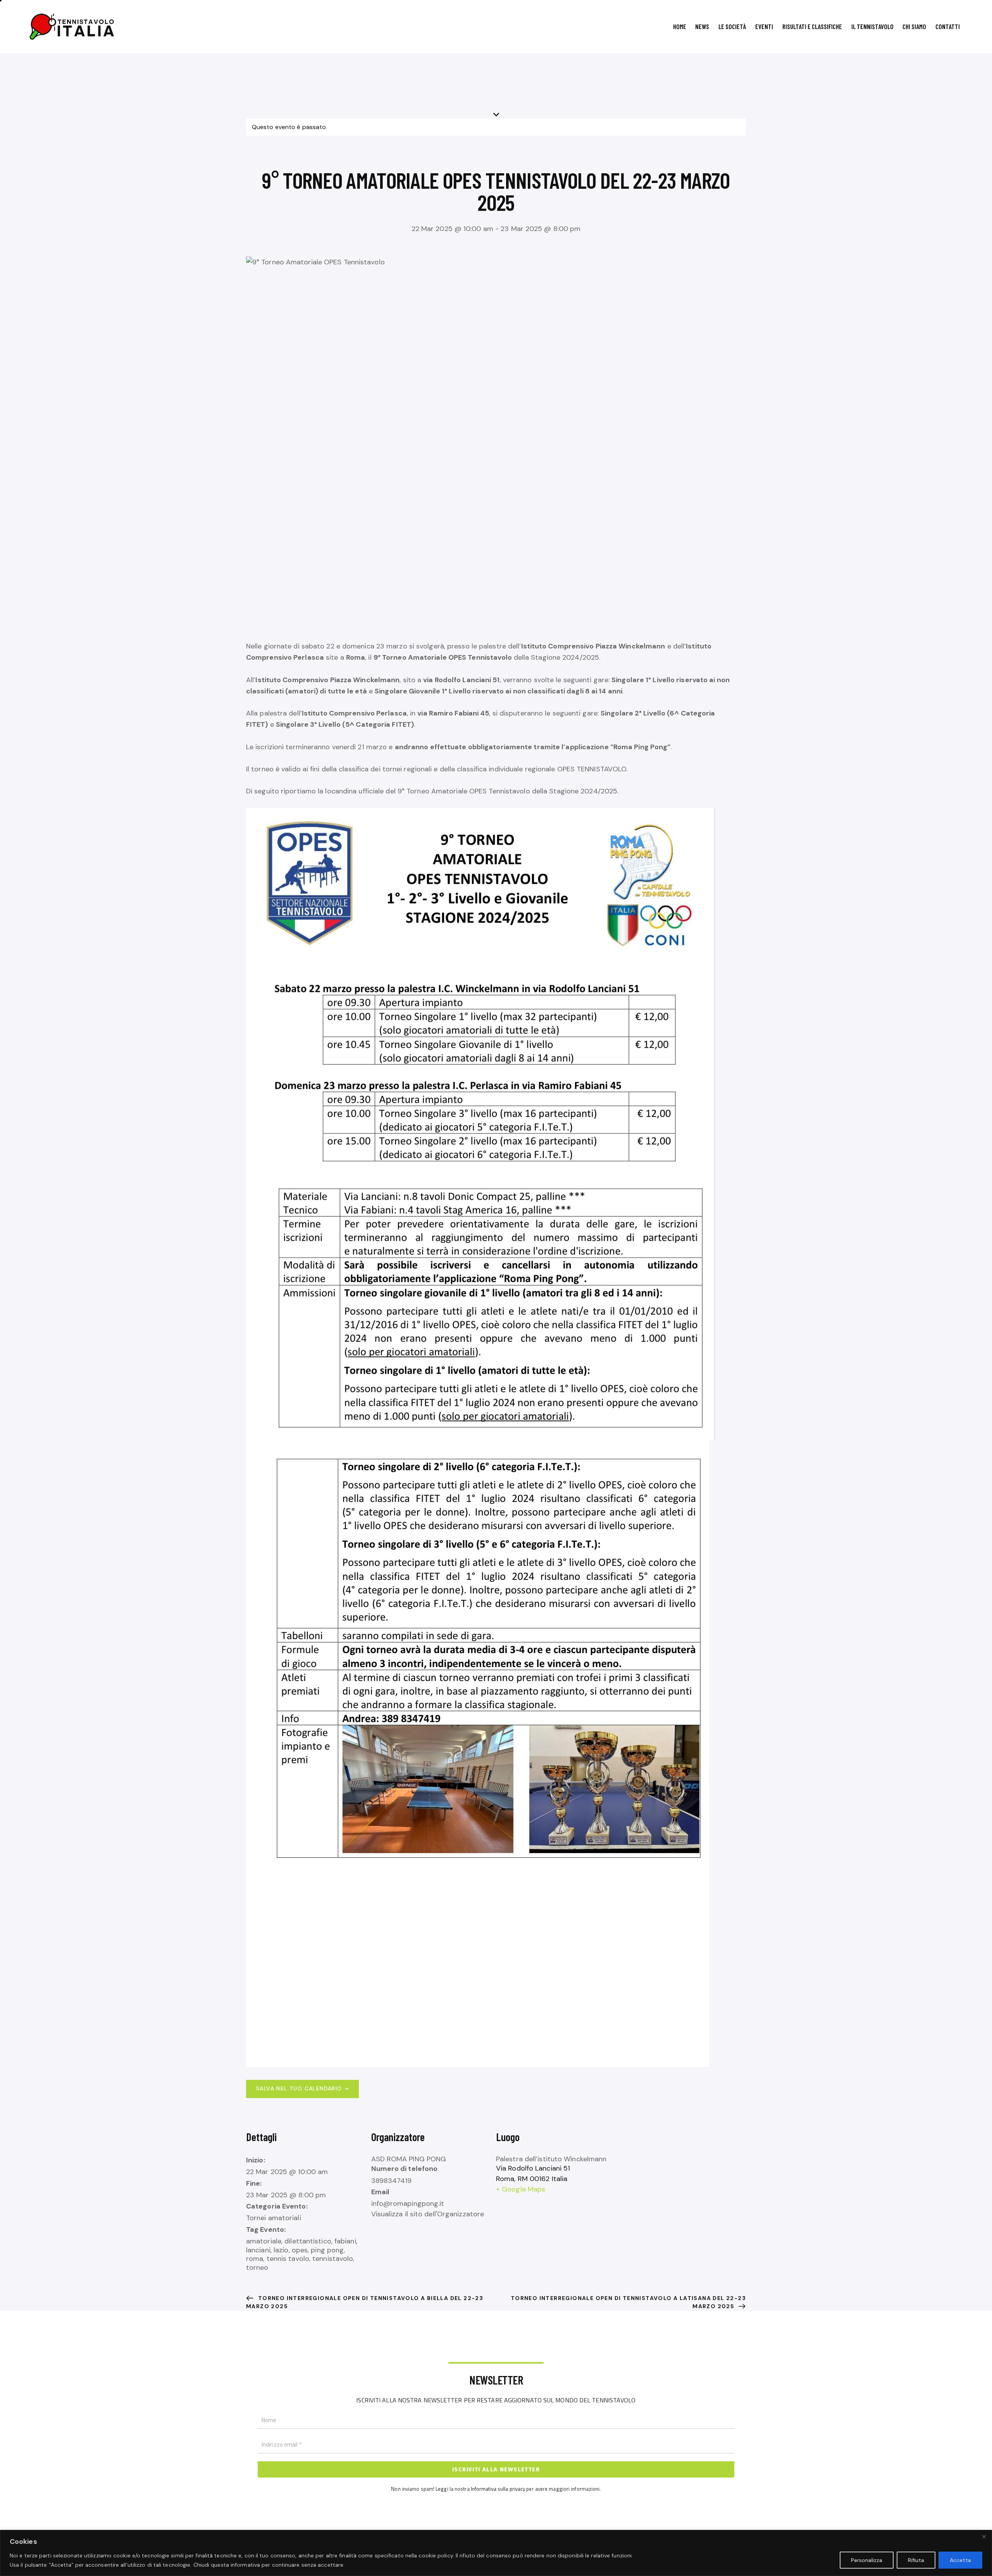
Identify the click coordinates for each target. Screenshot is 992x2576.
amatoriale (264, 2241)
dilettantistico (308, 2241)
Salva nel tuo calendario (299, 2088)
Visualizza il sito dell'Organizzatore (428, 2214)
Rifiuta (916, 2560)
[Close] (984, 2536)
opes (300, 2250)
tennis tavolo (288, 2259)
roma (255, 2259)
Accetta (960, 2560)
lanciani (258, 2250)
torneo (257, 2267)
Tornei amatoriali (274, 2218)
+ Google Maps (521, 2189)
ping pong (327, 2250)
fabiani (345, 2241)
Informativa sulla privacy (498, 2489)
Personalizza (867, 2560)
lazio (281, 2250)
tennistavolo (333, 2259)
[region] (496, 2553)
